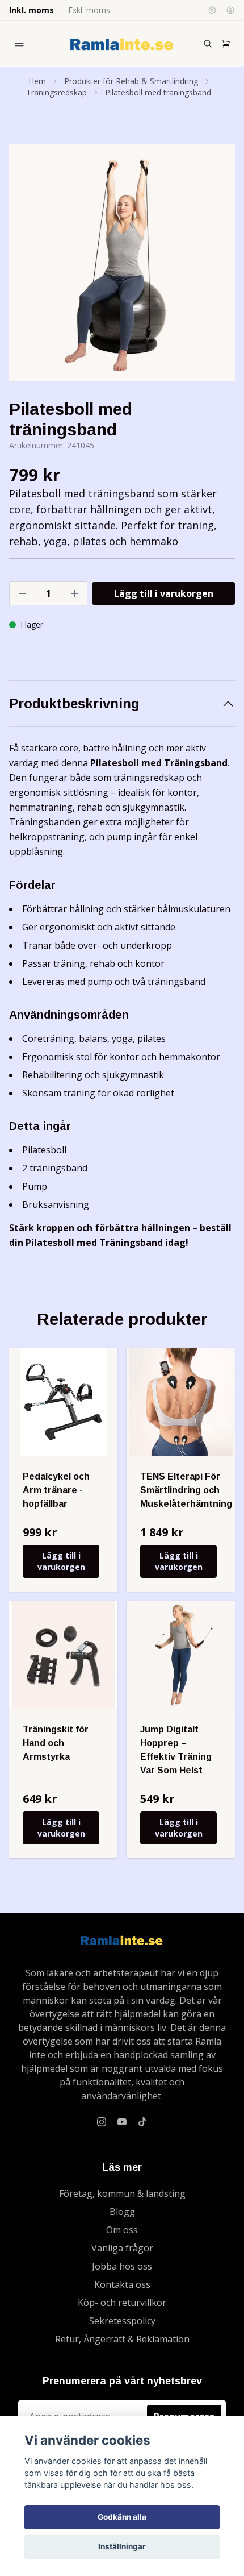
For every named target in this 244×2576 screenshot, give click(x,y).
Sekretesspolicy (122, 2321)
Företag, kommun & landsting (122, 2193)
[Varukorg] (226, 44)
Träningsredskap (56, 92)
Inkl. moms (31, 10)
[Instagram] (102, 2122)
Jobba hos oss (122, 2266)
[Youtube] (122, 2122)
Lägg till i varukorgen (61, 1561)
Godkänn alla (122, 2517)
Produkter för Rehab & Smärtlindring (131, 81)
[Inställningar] (212, 10)
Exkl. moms (89, 10)
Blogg (122, 2212)
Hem (37, 81)
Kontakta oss (122, 2284)
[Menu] (19, 44)
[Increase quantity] (74, 593)
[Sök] (208, 44)
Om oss (122, 2230)
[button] (216, 267)
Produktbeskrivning (74, 703)
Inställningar (122, 2546)
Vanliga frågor (122, 2248)
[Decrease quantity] (22, 593)
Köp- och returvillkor (122, 2303)
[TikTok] (142, 2122)
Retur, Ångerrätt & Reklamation (122, 2339)
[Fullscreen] (122, 262)
